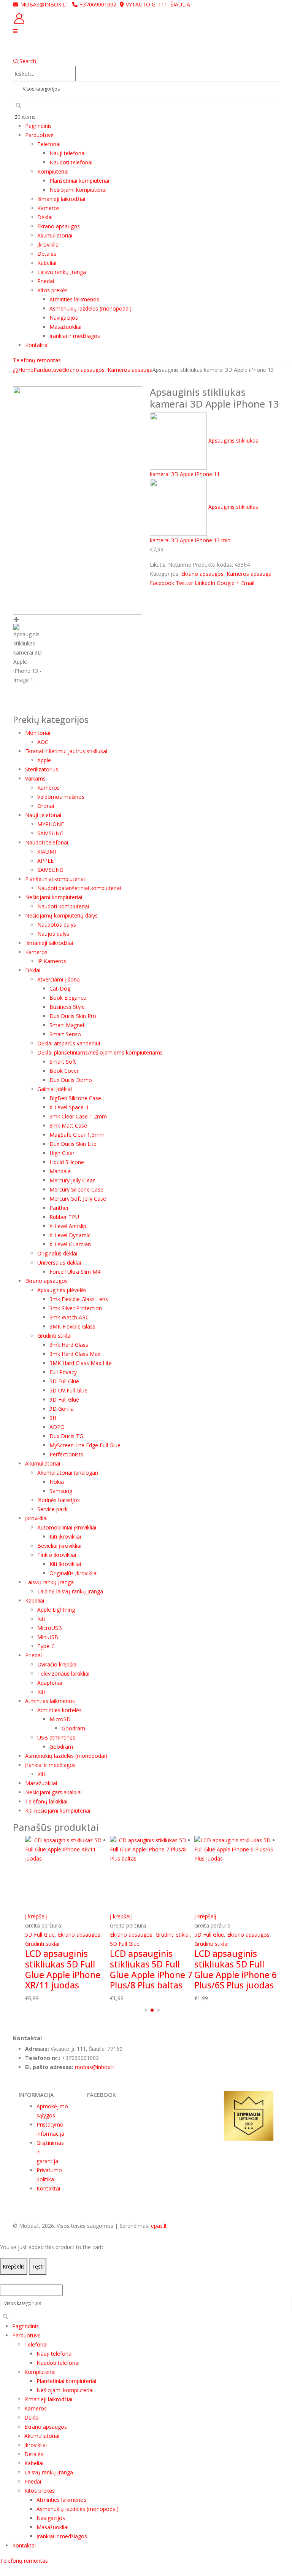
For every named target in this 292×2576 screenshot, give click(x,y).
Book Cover (64, 1071)
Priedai (46, 281)
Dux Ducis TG (66, 1436)
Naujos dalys (53, 934)
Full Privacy (63, 1372)
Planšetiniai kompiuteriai (79, 181)
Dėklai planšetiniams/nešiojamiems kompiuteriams (100, 1052)
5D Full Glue (64, 1381)
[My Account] (146, 18)
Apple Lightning (56, 1610)
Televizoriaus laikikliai (63, 1674)
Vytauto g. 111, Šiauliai (159, 4)
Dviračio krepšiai (57, 1664)
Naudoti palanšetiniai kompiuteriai (79, 888)
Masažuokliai (65, 327)
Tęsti (38, 2266)
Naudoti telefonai (71, 162)
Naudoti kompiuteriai (63, 906)
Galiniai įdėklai (55, 1089)
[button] (146, 2010)
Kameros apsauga (249, 574)
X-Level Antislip (68, 1226)
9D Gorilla (62, 1409)
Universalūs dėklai (59, 1263)
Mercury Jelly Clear (72, 1180)
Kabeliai (47, 263)
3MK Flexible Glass (72, 1326)
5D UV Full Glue (68, 1390)
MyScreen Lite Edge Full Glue (85, 1445)
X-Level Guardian (70, 1244)
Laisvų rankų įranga (62, 272)
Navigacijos (64, 318)
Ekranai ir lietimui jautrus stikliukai (66, 751)
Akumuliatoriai (55, 235)
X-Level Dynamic (70, 1235)
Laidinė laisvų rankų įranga (70, 1591)
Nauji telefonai (67, 153)
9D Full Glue (64, 1400)
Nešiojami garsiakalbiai (53, 1792)
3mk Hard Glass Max (75, 1354)
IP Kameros (52, 961)
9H (53, 1418)
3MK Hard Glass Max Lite (81, 1363)
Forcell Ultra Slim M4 (75, 1272)
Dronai (46, 806)
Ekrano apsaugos (59, 226)
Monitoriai (38, 733)
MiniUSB (48, 1637)
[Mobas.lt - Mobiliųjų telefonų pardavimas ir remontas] (80, 46)
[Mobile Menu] (15, 31)
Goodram (73, 1728)
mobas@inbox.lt (44, 4)
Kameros (48, 208)
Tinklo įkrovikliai (57, 1555)
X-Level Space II (69, 1107)
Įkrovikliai (48, 245)
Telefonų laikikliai (46, 1801)
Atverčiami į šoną (59, 979)
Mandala (60, 1171)
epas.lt (159, 2226)
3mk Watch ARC (69, 1317)
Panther (59, 1208)
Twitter (184, 583)
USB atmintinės (56, 1737)
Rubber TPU (64, 1217)
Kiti (41, 1619)
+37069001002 (98, 4)
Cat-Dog (60, 989)
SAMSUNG (50, 833)
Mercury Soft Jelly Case (78, 1199)
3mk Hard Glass (69, 1345)
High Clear (62, 1153)
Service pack (52, 1509)
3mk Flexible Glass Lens (79, 1299)
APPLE (45, 861)
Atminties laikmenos (74, 299)
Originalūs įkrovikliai (74, 1573)
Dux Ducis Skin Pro (73, 1016)
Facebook (162, 583)
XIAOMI (47, 851)
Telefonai (49, 144)
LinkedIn (205, 583)
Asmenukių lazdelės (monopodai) (90, 308)
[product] (67, 1874)
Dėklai (45, 217)
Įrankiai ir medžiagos (75, 336)
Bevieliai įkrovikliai (59, 1546)
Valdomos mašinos (61, 797)
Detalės (47, 254)
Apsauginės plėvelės (62, 1290)
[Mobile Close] (5, 2279)
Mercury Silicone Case (76, 1189)
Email (248, 583)
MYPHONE (51, 824)
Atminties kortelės (60, 1710)
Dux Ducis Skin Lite (73, 1144)
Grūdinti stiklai (54, 1336)
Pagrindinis (38, 126)
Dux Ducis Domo (71, 1080)
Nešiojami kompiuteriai (78, 190)
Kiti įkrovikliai (65, 1537)
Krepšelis (14, 2266)
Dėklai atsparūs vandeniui (69, 1043)
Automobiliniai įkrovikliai (67, 1527)
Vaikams (35, 778)
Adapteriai (50, 1683)
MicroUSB (50, 1628)
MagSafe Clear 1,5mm (77, 1135)
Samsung (61, 1491)
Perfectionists (66, 1454)
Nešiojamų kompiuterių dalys (61, 915)
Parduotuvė (39, 135)
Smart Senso (65, 1034)
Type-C (46, 1646)
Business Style (67, 1007)
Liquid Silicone (67, 1162)
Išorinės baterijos (59, 1500)
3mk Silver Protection (76, 1308)
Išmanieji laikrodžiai (61, 199)
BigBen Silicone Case (75, 1098)
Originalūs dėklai (57, 1253)
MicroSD (60, 1719)
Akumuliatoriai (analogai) (68, 1473)
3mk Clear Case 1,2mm (78, 1116)
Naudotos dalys (57, 925)
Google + (228, 583)
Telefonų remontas (37, 360)
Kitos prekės (52, 290)
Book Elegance (68, 998)
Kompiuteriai (53, 171)
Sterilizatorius (42, 769)
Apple (44, 760)
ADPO (57, 1427)
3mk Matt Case (68, 1126)
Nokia (57, 1482)
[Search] (19, 105)
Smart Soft (63, 1062)
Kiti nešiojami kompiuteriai (58, 1811)
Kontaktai (37, 345)
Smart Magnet (67, 1025)
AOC (43, 742)
